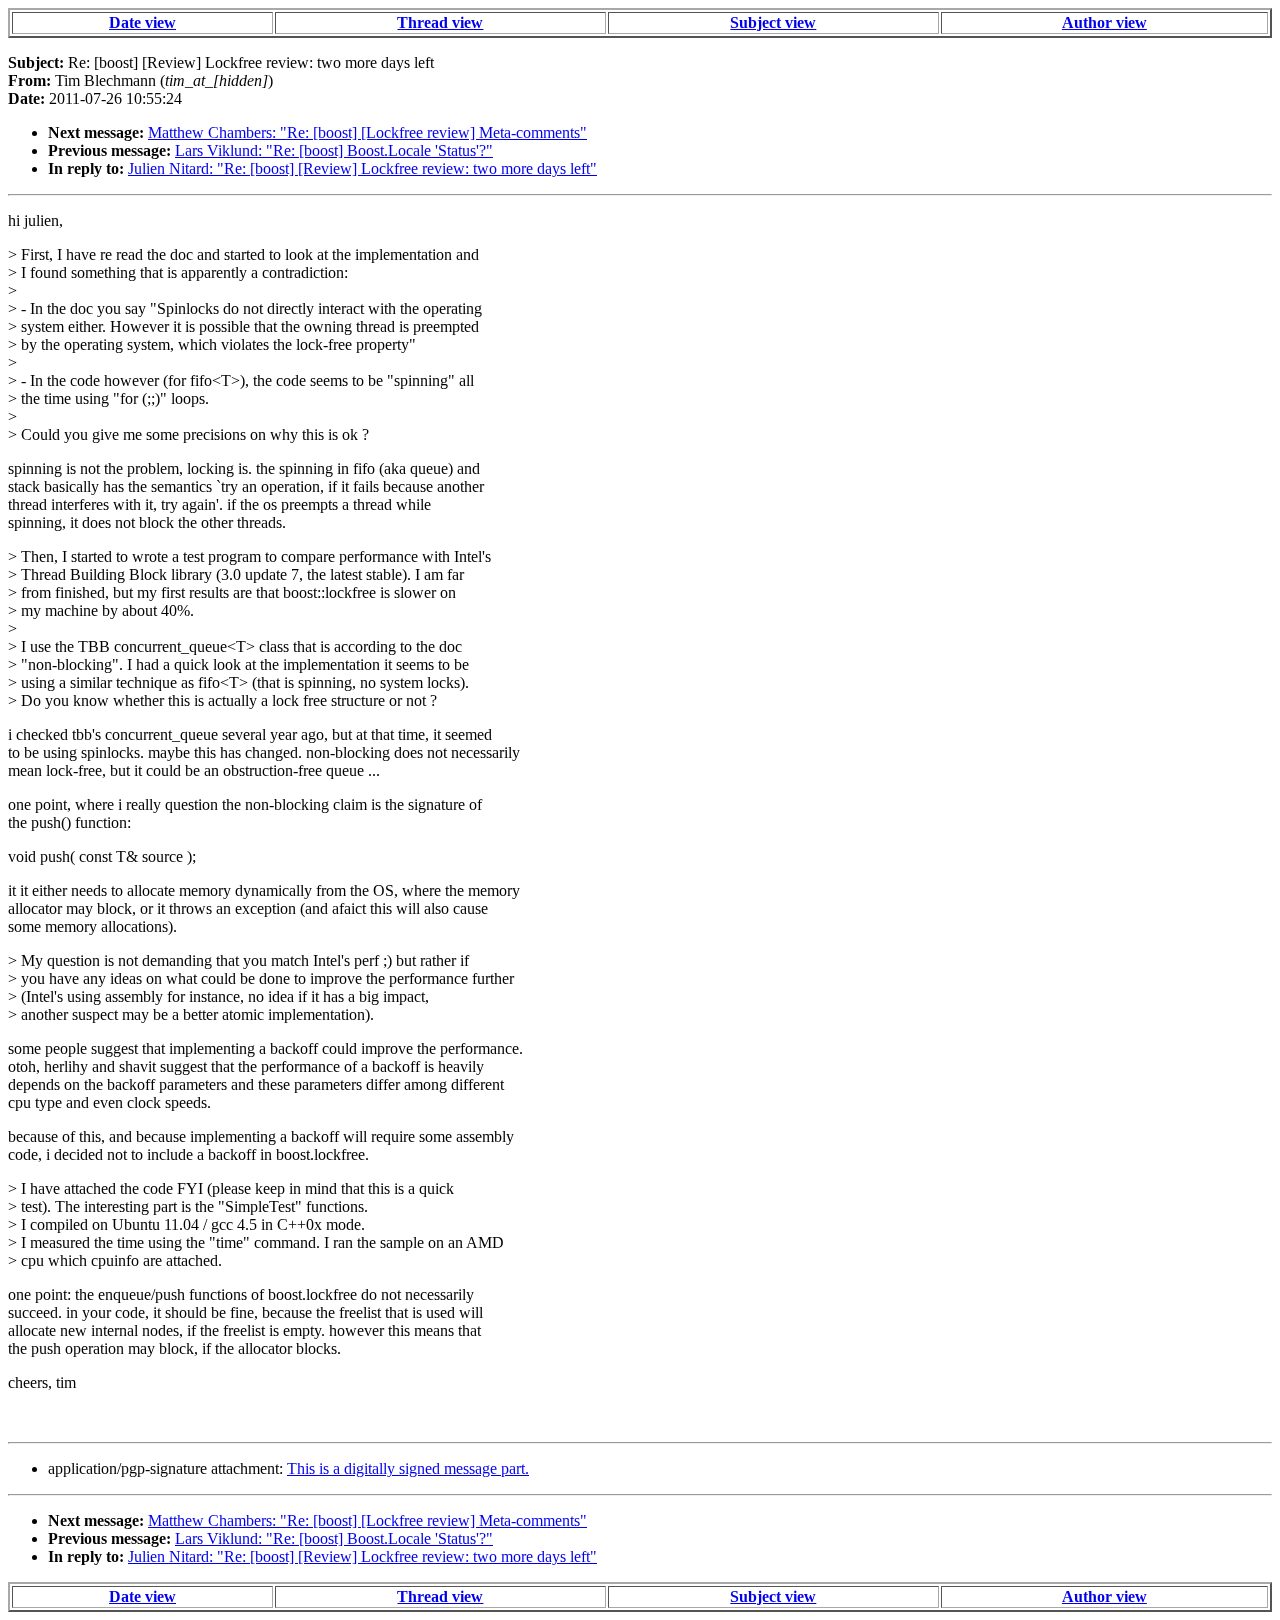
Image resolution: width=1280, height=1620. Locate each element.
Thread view (440, 22)
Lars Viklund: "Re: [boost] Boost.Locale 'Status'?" (334, 150)
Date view (142, 22)
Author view (1104, 22)
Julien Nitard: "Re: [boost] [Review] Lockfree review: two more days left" (362, 168)
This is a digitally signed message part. (408, 1468)
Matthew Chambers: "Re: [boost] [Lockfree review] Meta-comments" (367, 132)
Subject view (773, 22)
